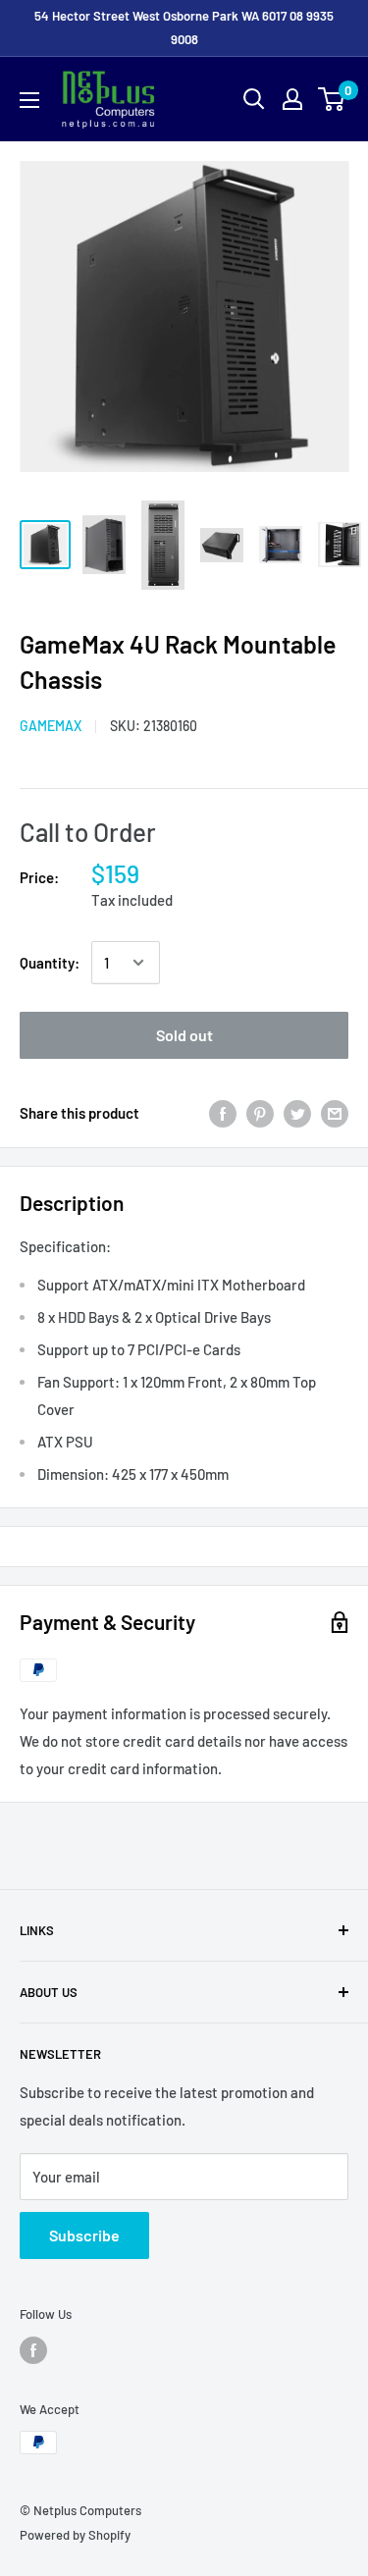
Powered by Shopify (75, 2535)
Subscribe (84, 2235)
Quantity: (50, 963)
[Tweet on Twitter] (297, 1113)
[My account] (292, 99)
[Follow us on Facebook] (33, 2350)
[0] (332, 99)
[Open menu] (29, 100)
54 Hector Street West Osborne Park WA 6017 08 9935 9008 (184, 27)
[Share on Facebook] (223, 1113)
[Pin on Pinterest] (260, 1113)
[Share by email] (335, 1113)
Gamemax (51, 726)
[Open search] (254, 99)
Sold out (184, 1035)
